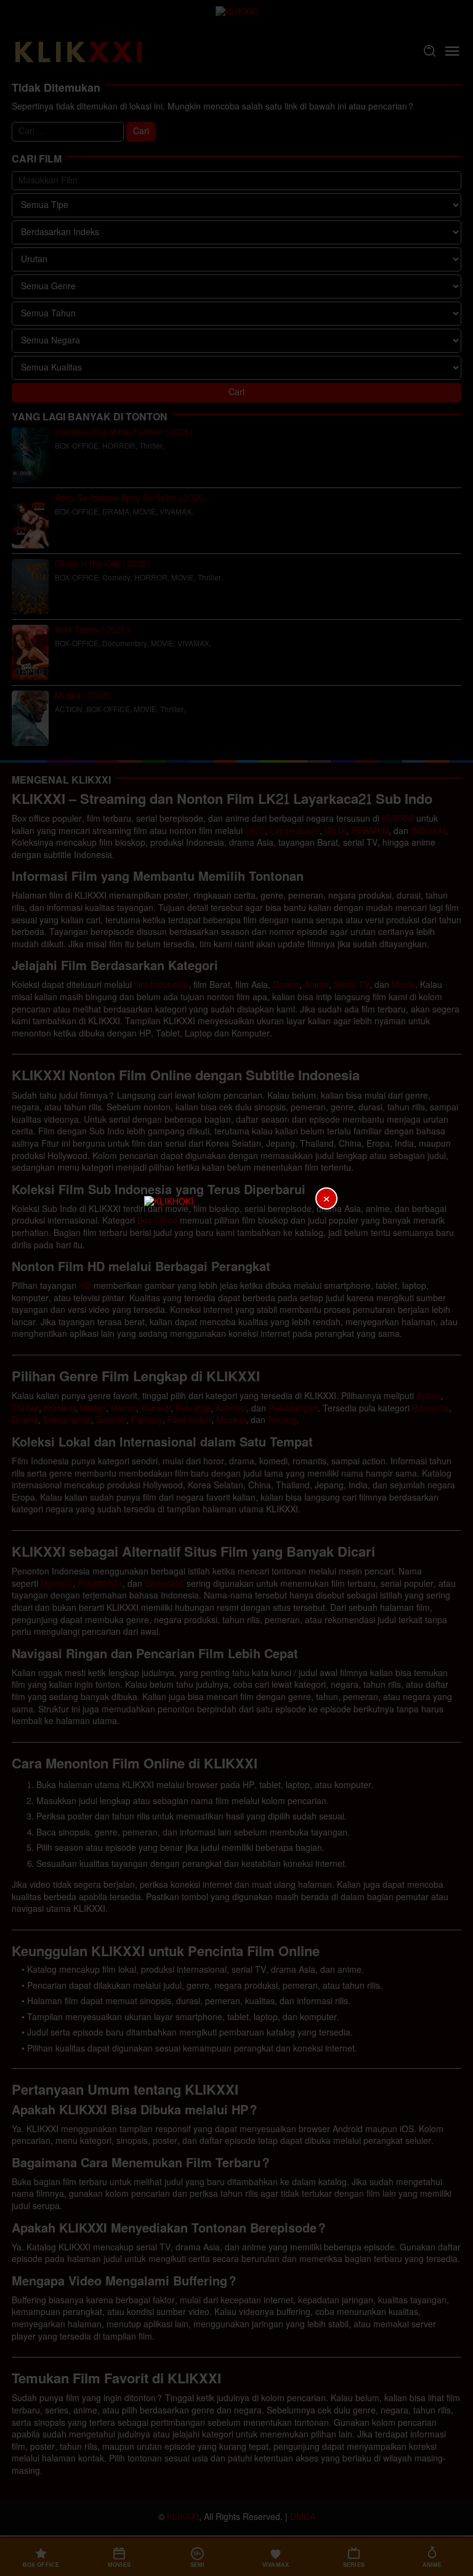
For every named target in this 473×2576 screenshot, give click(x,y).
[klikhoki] (236, 1288)
